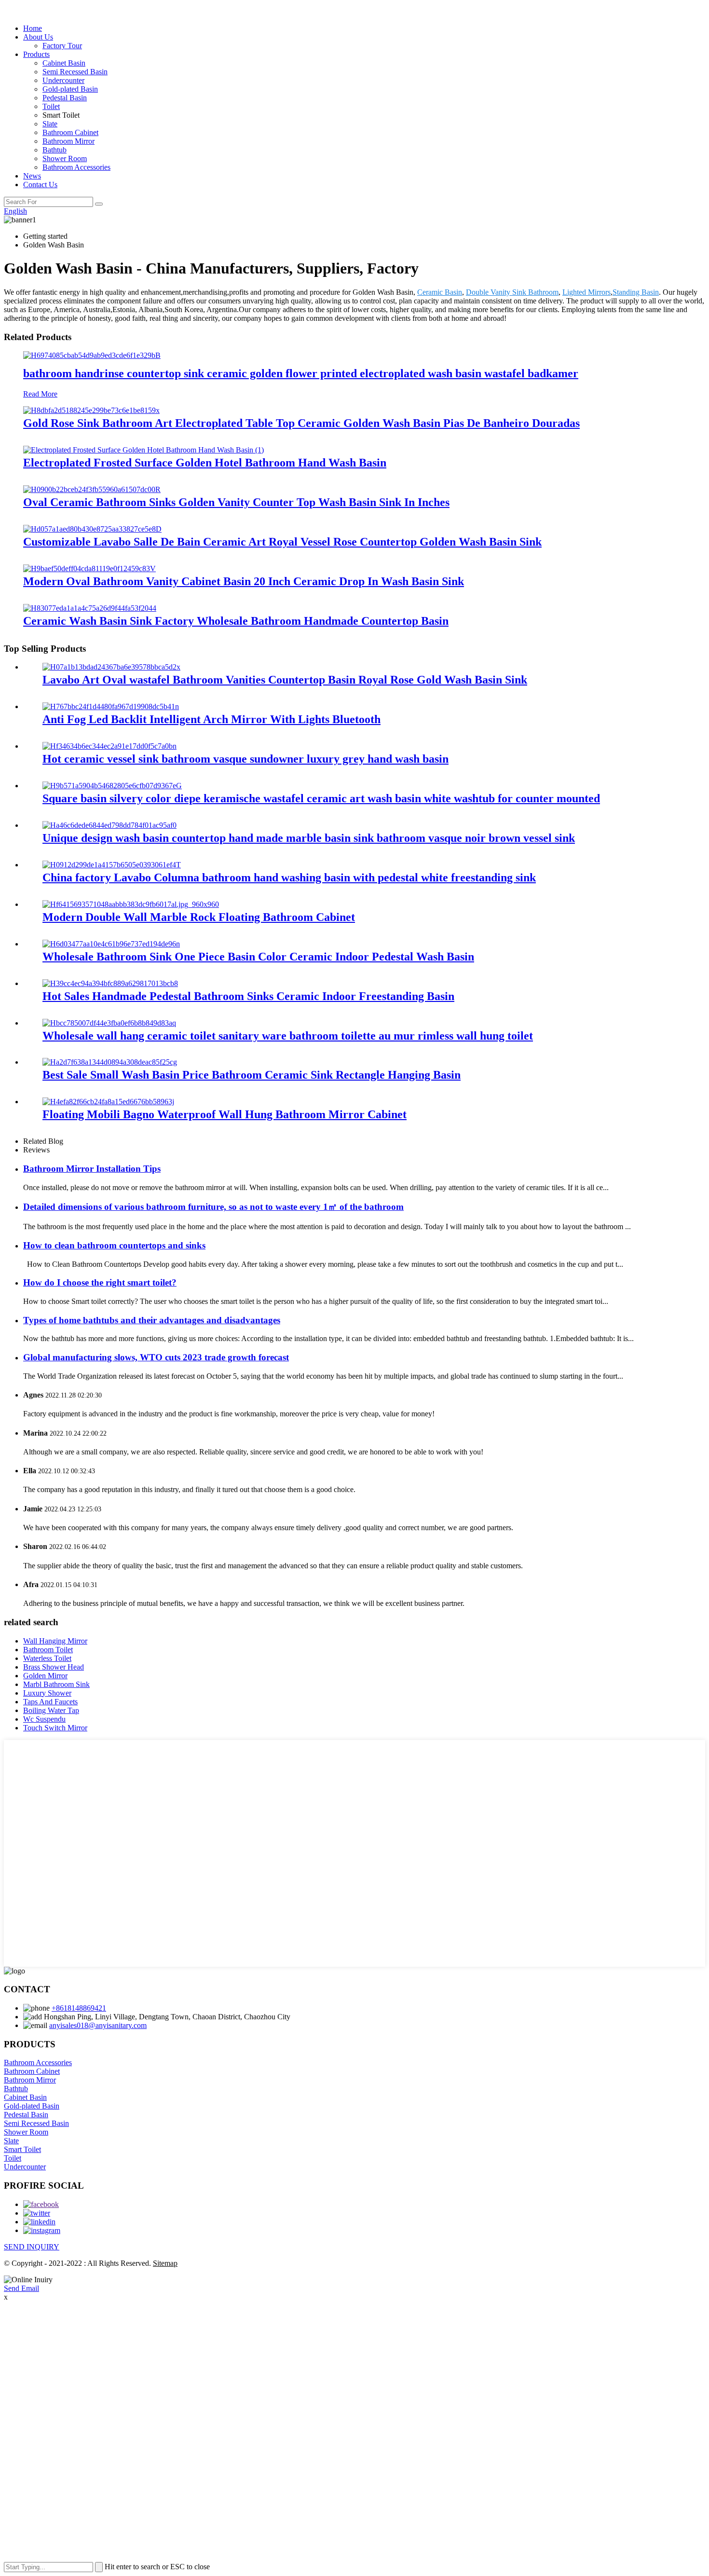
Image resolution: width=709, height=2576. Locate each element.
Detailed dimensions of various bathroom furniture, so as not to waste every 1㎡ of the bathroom (213, 1207)
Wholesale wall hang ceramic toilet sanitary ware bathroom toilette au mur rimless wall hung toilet (288, 1036)
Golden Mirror (45, 1676)
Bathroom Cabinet (70, 132)
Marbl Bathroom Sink (56, 1684)
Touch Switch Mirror (55, 1728)
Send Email (21, 2288)
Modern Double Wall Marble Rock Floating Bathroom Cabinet (199, 917)
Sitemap (165, 2263)
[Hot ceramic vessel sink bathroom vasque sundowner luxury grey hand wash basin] (109, 746)
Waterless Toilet (47, 1658)
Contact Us (40, 185)
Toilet (51, 106)
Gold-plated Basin (70, 89)
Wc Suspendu (44, 1719)
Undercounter (63, 80)
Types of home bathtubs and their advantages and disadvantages (152, 1320)
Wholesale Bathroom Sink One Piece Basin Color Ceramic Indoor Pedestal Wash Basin (258, 957)
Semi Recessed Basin (75, 72)
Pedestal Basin (65, 98)
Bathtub (55, 150)
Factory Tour (62, 46)
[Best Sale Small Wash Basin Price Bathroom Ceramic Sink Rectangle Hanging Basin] (110, 1062)
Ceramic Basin (440, 292)
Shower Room (65, 158)
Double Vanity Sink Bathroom (512, 292)
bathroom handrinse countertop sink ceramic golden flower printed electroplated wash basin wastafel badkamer (301, 373)
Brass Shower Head (54, 1667)
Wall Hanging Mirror (55, 1641)
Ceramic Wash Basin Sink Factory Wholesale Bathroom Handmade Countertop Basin (236, 621)
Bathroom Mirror (68, 141)
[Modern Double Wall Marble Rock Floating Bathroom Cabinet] (131, 904)
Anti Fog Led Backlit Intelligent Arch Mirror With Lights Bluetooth (211, 719)
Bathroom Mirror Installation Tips (92, 1169)
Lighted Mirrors (586, 292)
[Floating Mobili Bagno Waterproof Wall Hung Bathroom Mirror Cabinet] (108, 1102)
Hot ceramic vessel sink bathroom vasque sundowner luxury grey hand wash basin (245, 759)
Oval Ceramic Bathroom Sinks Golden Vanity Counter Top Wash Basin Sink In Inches (236, 502)
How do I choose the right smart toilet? (100, 1282)
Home (33, 28)
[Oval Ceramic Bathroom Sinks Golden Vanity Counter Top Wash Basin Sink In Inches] (92, 489)
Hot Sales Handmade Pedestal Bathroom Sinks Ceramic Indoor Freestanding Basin (248, 996)
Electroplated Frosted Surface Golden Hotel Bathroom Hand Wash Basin (205, 463)
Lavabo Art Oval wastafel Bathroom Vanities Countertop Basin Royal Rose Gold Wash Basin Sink (285, 680)
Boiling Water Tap (51, 1710)
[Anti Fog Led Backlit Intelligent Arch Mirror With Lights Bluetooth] (111, 706)
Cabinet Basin (64, 63)
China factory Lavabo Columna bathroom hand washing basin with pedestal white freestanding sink (289, 877)
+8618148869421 (79, 2008)
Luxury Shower (47, 1693)
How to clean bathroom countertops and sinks (114, 1245)
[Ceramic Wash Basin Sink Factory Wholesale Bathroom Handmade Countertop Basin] (90, 608)
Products (36, 54)
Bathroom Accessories (76, 167)
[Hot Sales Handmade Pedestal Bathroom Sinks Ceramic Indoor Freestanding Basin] (110, 983)
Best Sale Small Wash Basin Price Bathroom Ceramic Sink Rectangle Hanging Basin (252, 1075)
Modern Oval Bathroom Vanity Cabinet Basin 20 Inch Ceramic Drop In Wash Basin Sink (244, 581)
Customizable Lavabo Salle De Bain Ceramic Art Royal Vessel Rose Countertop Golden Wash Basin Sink (282, 542)
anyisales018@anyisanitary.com (98, 2025)
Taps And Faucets (50, 1702)
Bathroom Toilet (48, 1650)
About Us (38, 37)
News (32, 176)
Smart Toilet (22, 2149)
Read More (40, 394)
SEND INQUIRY (32, 2247)
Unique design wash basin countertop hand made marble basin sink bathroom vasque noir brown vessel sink (309, 838)
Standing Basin (636, 292)
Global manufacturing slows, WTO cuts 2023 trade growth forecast (156, 1357)
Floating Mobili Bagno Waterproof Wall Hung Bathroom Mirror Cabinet (225, 1114)
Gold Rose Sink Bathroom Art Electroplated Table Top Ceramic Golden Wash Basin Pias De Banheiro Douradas (301, 423)
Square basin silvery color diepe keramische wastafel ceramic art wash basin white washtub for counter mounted (321, 798)
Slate (50, 124)
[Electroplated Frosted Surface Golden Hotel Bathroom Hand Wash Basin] (143, 450)
